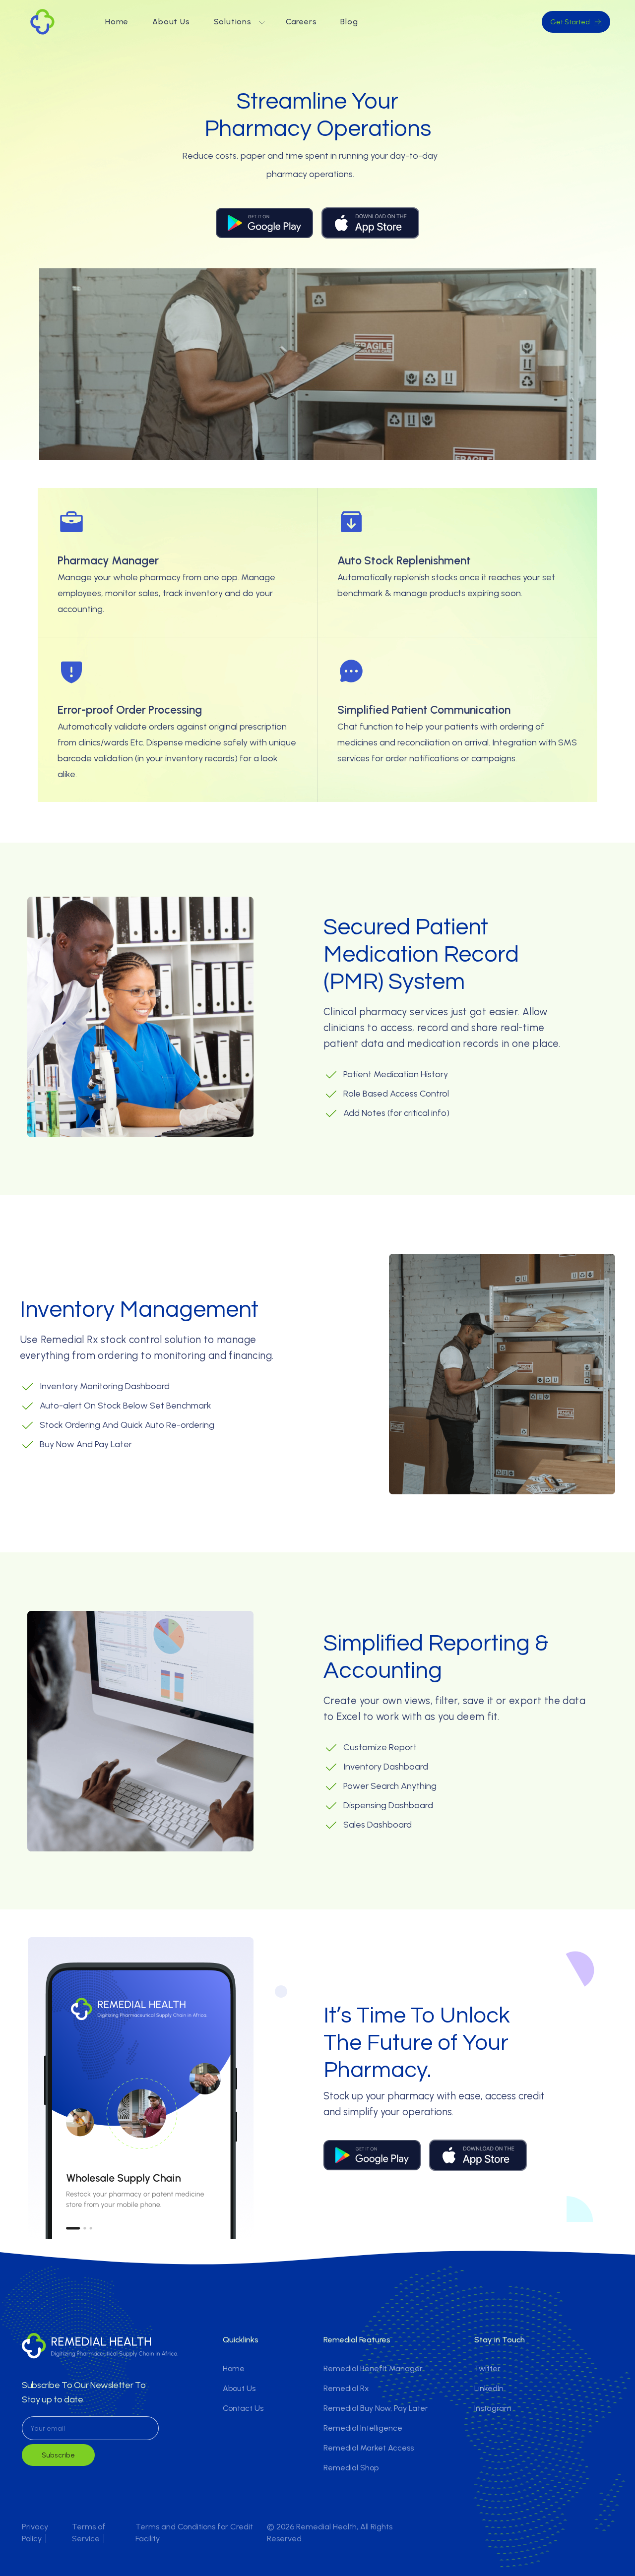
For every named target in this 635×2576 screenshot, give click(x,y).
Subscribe (58, 2455)
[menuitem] (117, 22)
